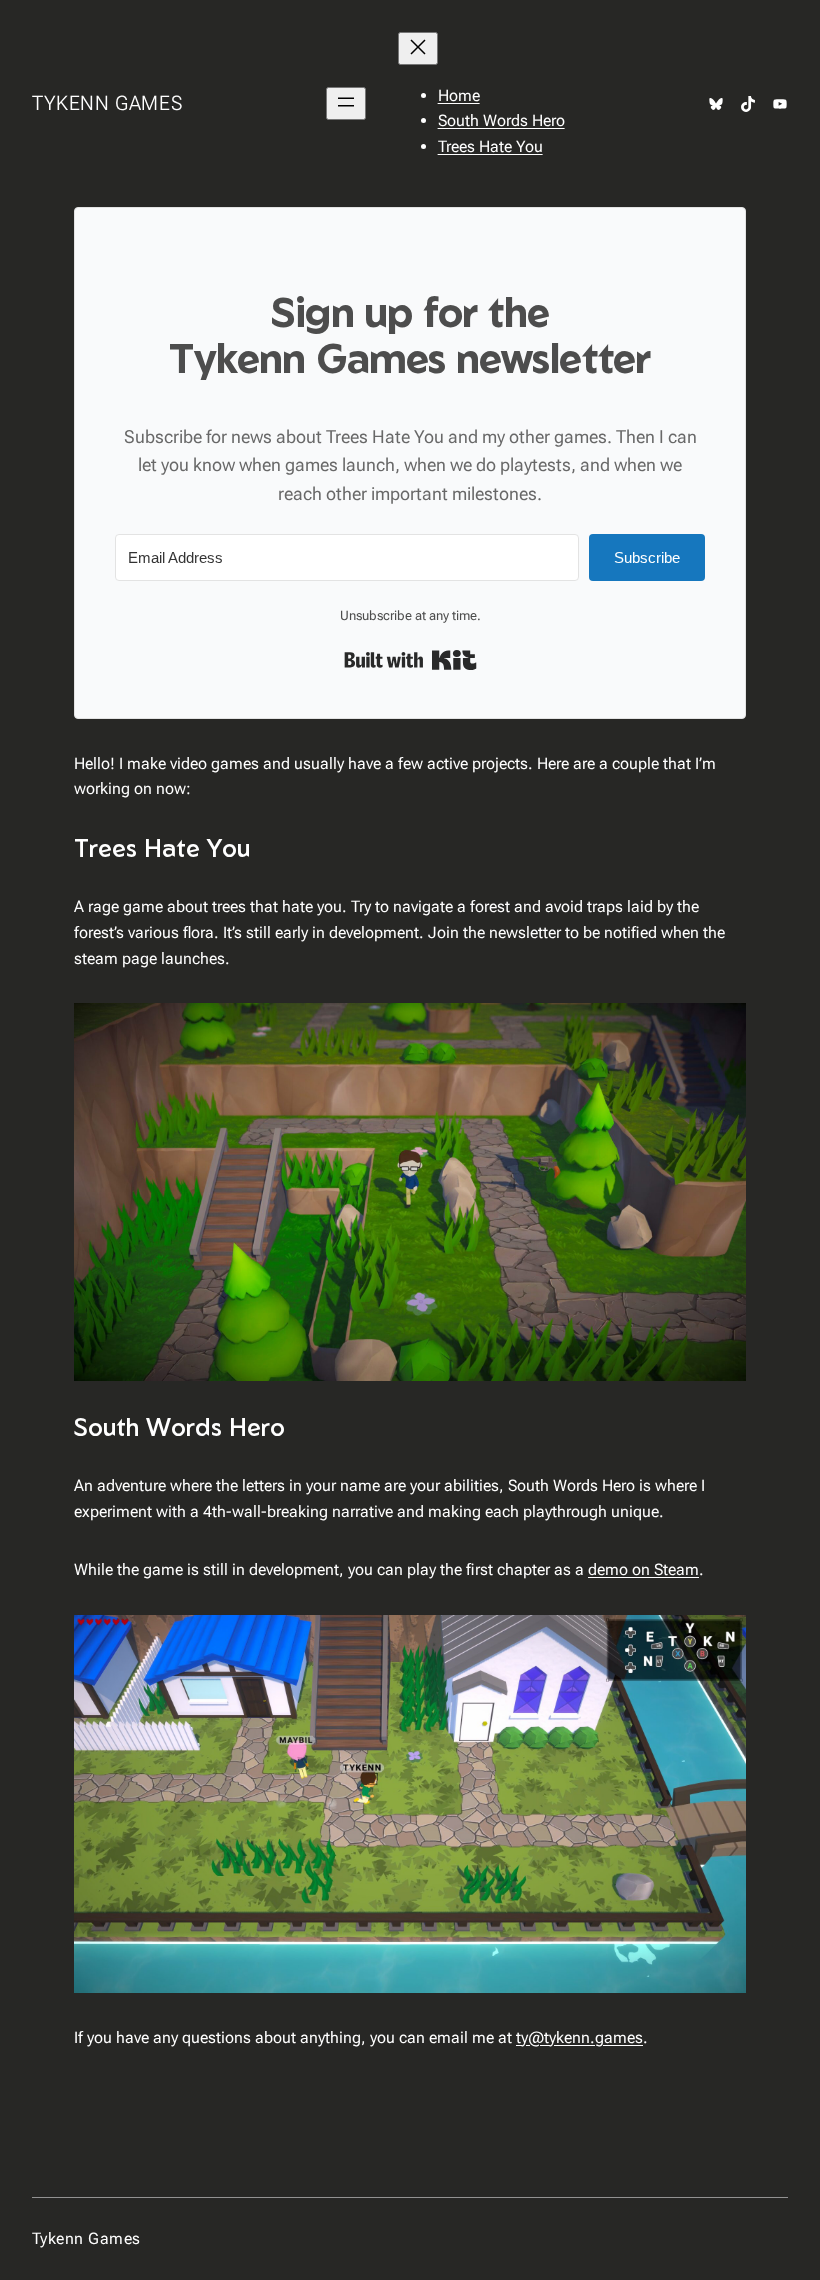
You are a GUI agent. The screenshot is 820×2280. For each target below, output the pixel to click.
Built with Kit (410, 660)
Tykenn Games (107, 103)
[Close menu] (418, 48)
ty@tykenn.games (579, 2037)
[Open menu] (346, 103)
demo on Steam (643, 1569)
